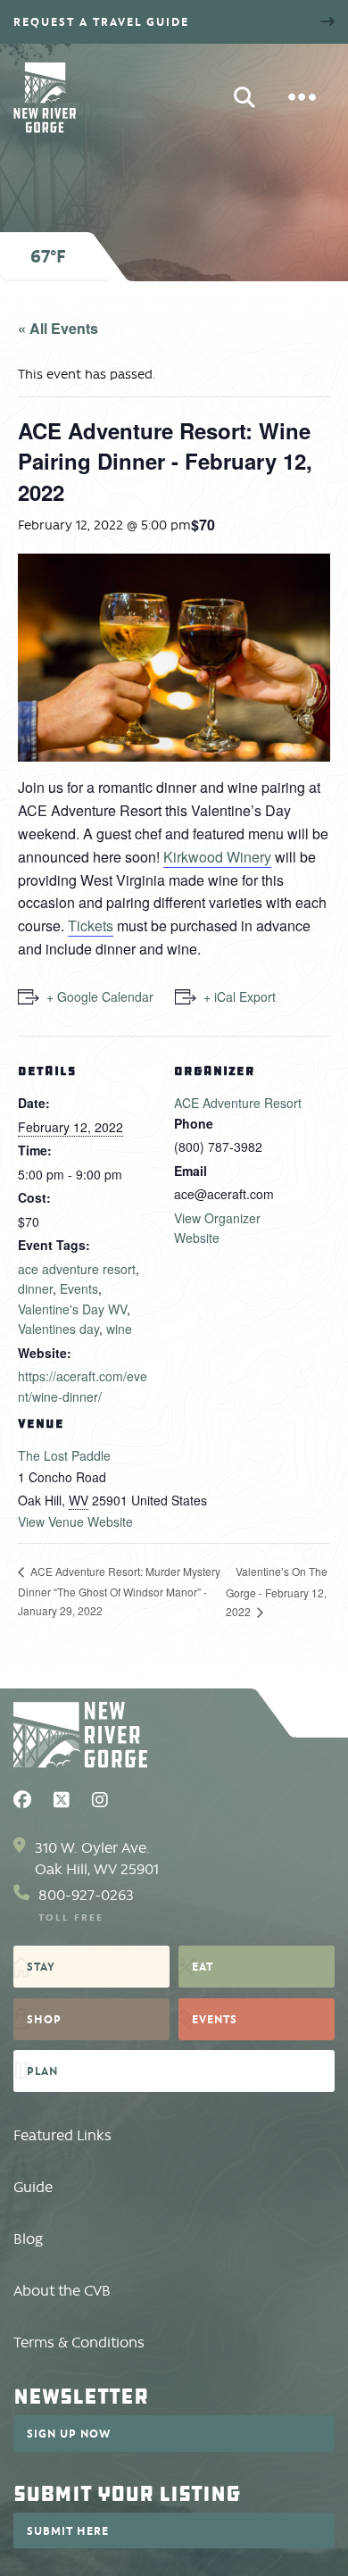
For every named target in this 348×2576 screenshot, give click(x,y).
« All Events (58, 328)
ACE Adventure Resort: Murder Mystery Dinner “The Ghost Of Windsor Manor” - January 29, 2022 (119, 1590)
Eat (203, 1966)
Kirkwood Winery (217, 857)
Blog (28, 2239)
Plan (42, 2071)
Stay (41, 1966)
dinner (35, 1288)
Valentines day (58, 1329)
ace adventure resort (77, 1269)
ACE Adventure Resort (238, 1103)
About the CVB (62, 2291)
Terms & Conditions (79, 2343)
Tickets (91, 925)
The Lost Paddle (64, 1455)
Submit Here (68, 2530)
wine (119, 1329)
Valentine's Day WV (72, 1309)
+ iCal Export (240, 996)
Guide (33, 2187)
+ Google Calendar (100, 996)
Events (79, 1288)
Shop (44, 2019)
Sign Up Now (69, 2433)
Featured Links (62, 2135)
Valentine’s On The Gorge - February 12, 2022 (277, 1591)
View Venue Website (75, 1521)
